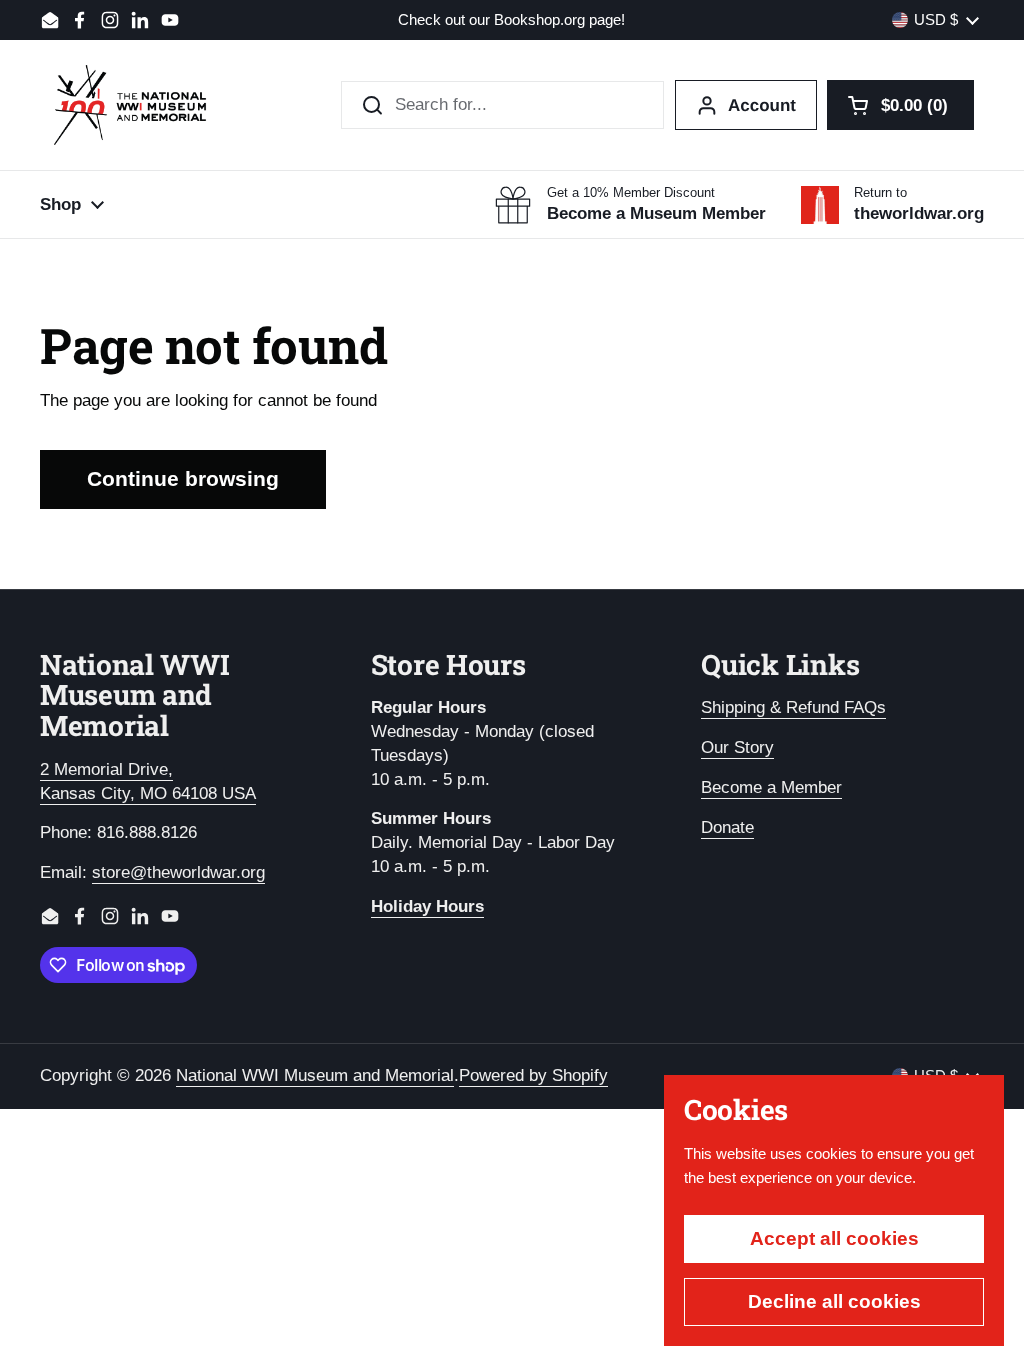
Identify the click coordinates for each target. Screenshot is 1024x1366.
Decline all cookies (834, 1301)
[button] (900, 105)
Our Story (737, 747)
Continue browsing (183, 479)
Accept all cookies (834, 1238)
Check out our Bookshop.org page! (511, 20)
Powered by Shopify (533, 1075)
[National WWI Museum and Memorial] (130, 105)
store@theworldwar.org (178, 872)
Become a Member (771, 787)
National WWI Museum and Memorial (315, 1075)
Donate (727, 827)
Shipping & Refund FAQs (793, 707)
